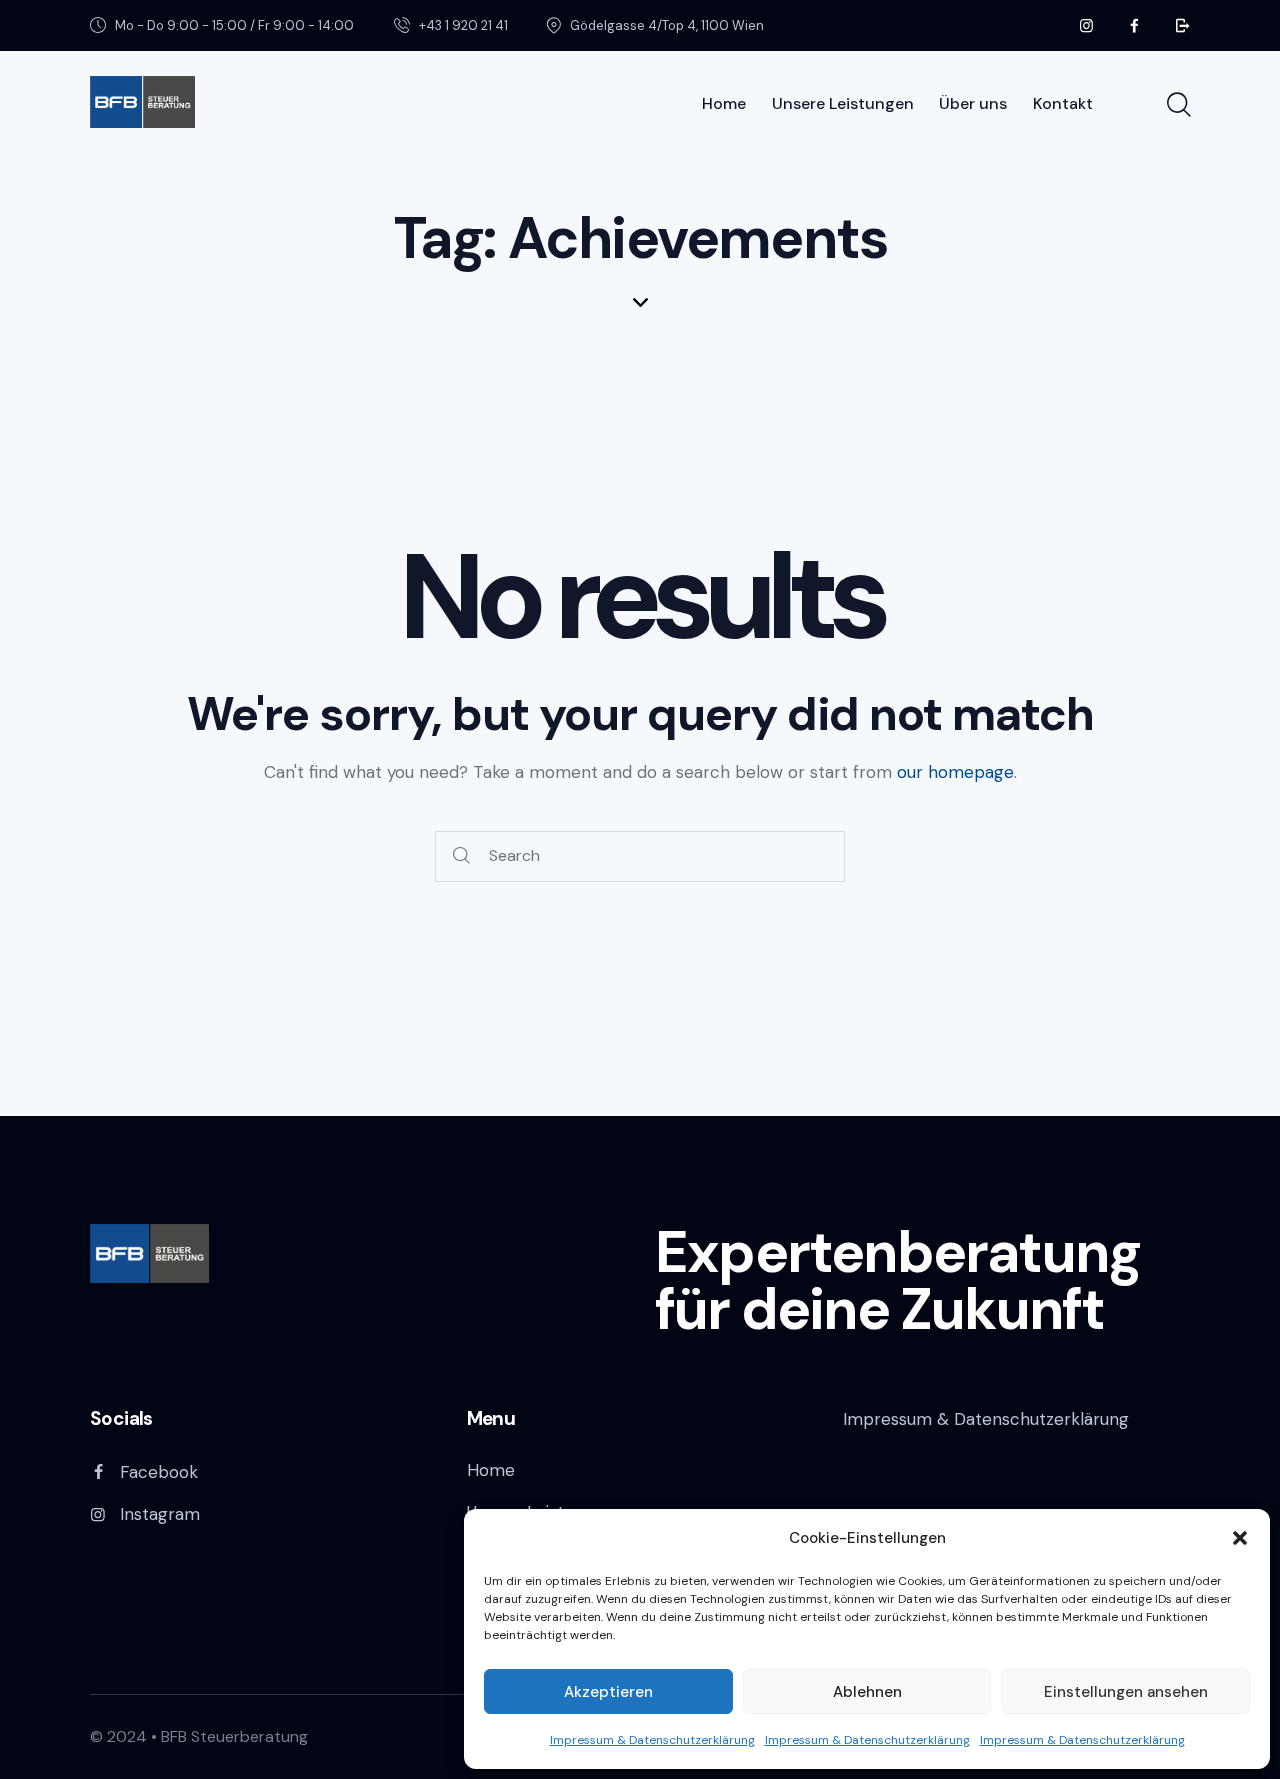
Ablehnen (867, 1692)
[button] (1240, 1538)
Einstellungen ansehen (1126, 1692)
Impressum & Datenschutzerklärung (652, 1740)
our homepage (955, 772)
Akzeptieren (608, 1692)
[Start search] (1177, 105)
